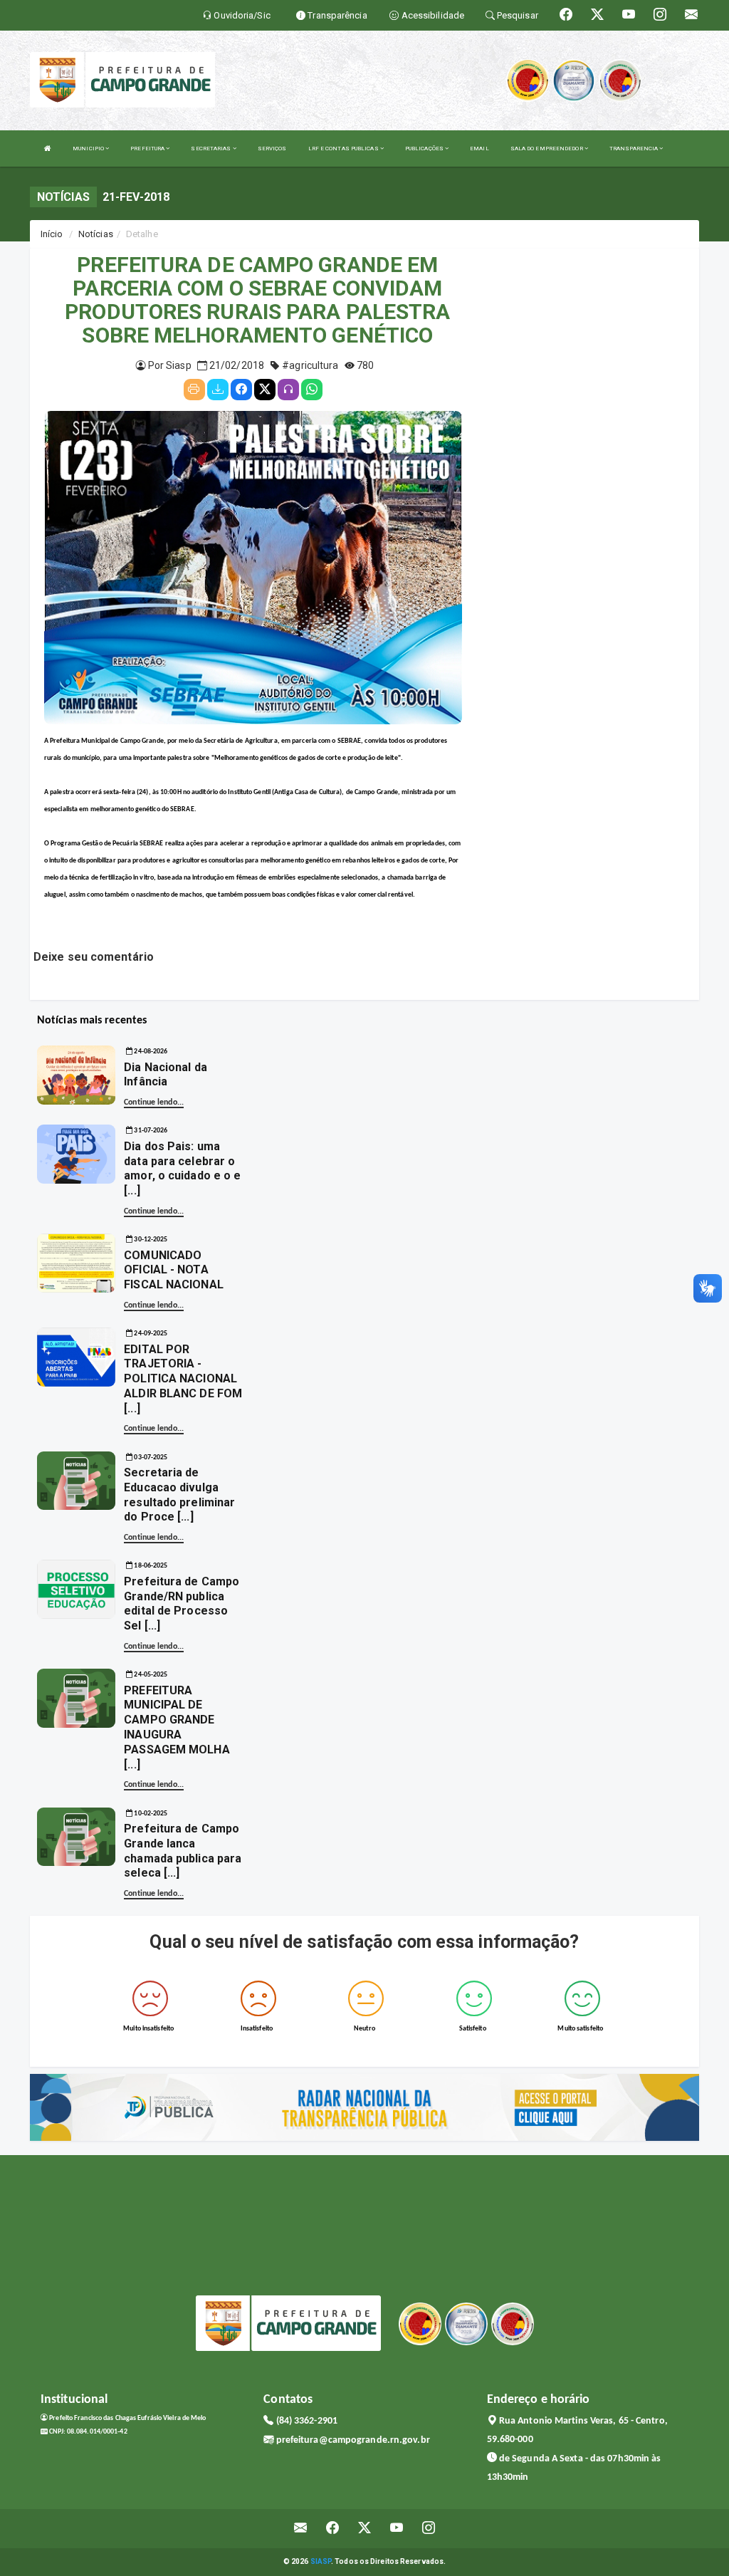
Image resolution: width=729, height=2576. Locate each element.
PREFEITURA (148, 148)
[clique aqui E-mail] (301, 2529)
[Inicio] (48, 148)
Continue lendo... (154, 1102)
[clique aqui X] (365, 2529)
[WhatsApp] (312, 390)
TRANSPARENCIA (634, 148)
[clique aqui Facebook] (333, 2529)
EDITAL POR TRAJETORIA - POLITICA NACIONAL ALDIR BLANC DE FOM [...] (183, 1379)
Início (52, 234)
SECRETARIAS (211, 148)
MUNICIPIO (89, 148)
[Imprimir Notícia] (194, 390)
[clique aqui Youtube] (397, 2529)
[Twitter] (265, 390)
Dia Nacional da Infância (166, 1075)
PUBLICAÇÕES (425, 148)
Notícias (96, 234)
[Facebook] (241, 390)
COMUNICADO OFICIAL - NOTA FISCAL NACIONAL (174, 1270)
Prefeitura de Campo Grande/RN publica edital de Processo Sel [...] (182, 1604)
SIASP (321, 2561)
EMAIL (479, 148)
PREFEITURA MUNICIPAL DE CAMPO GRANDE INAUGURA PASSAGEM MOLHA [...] (177, 1727)
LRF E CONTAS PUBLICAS (344, 148)
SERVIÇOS (272, 148)
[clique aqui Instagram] (429, 2529)
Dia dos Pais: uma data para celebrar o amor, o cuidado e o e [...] (182, 1168)
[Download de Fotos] (218, 390)
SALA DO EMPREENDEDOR (547, 148)
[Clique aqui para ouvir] (288, 390)
